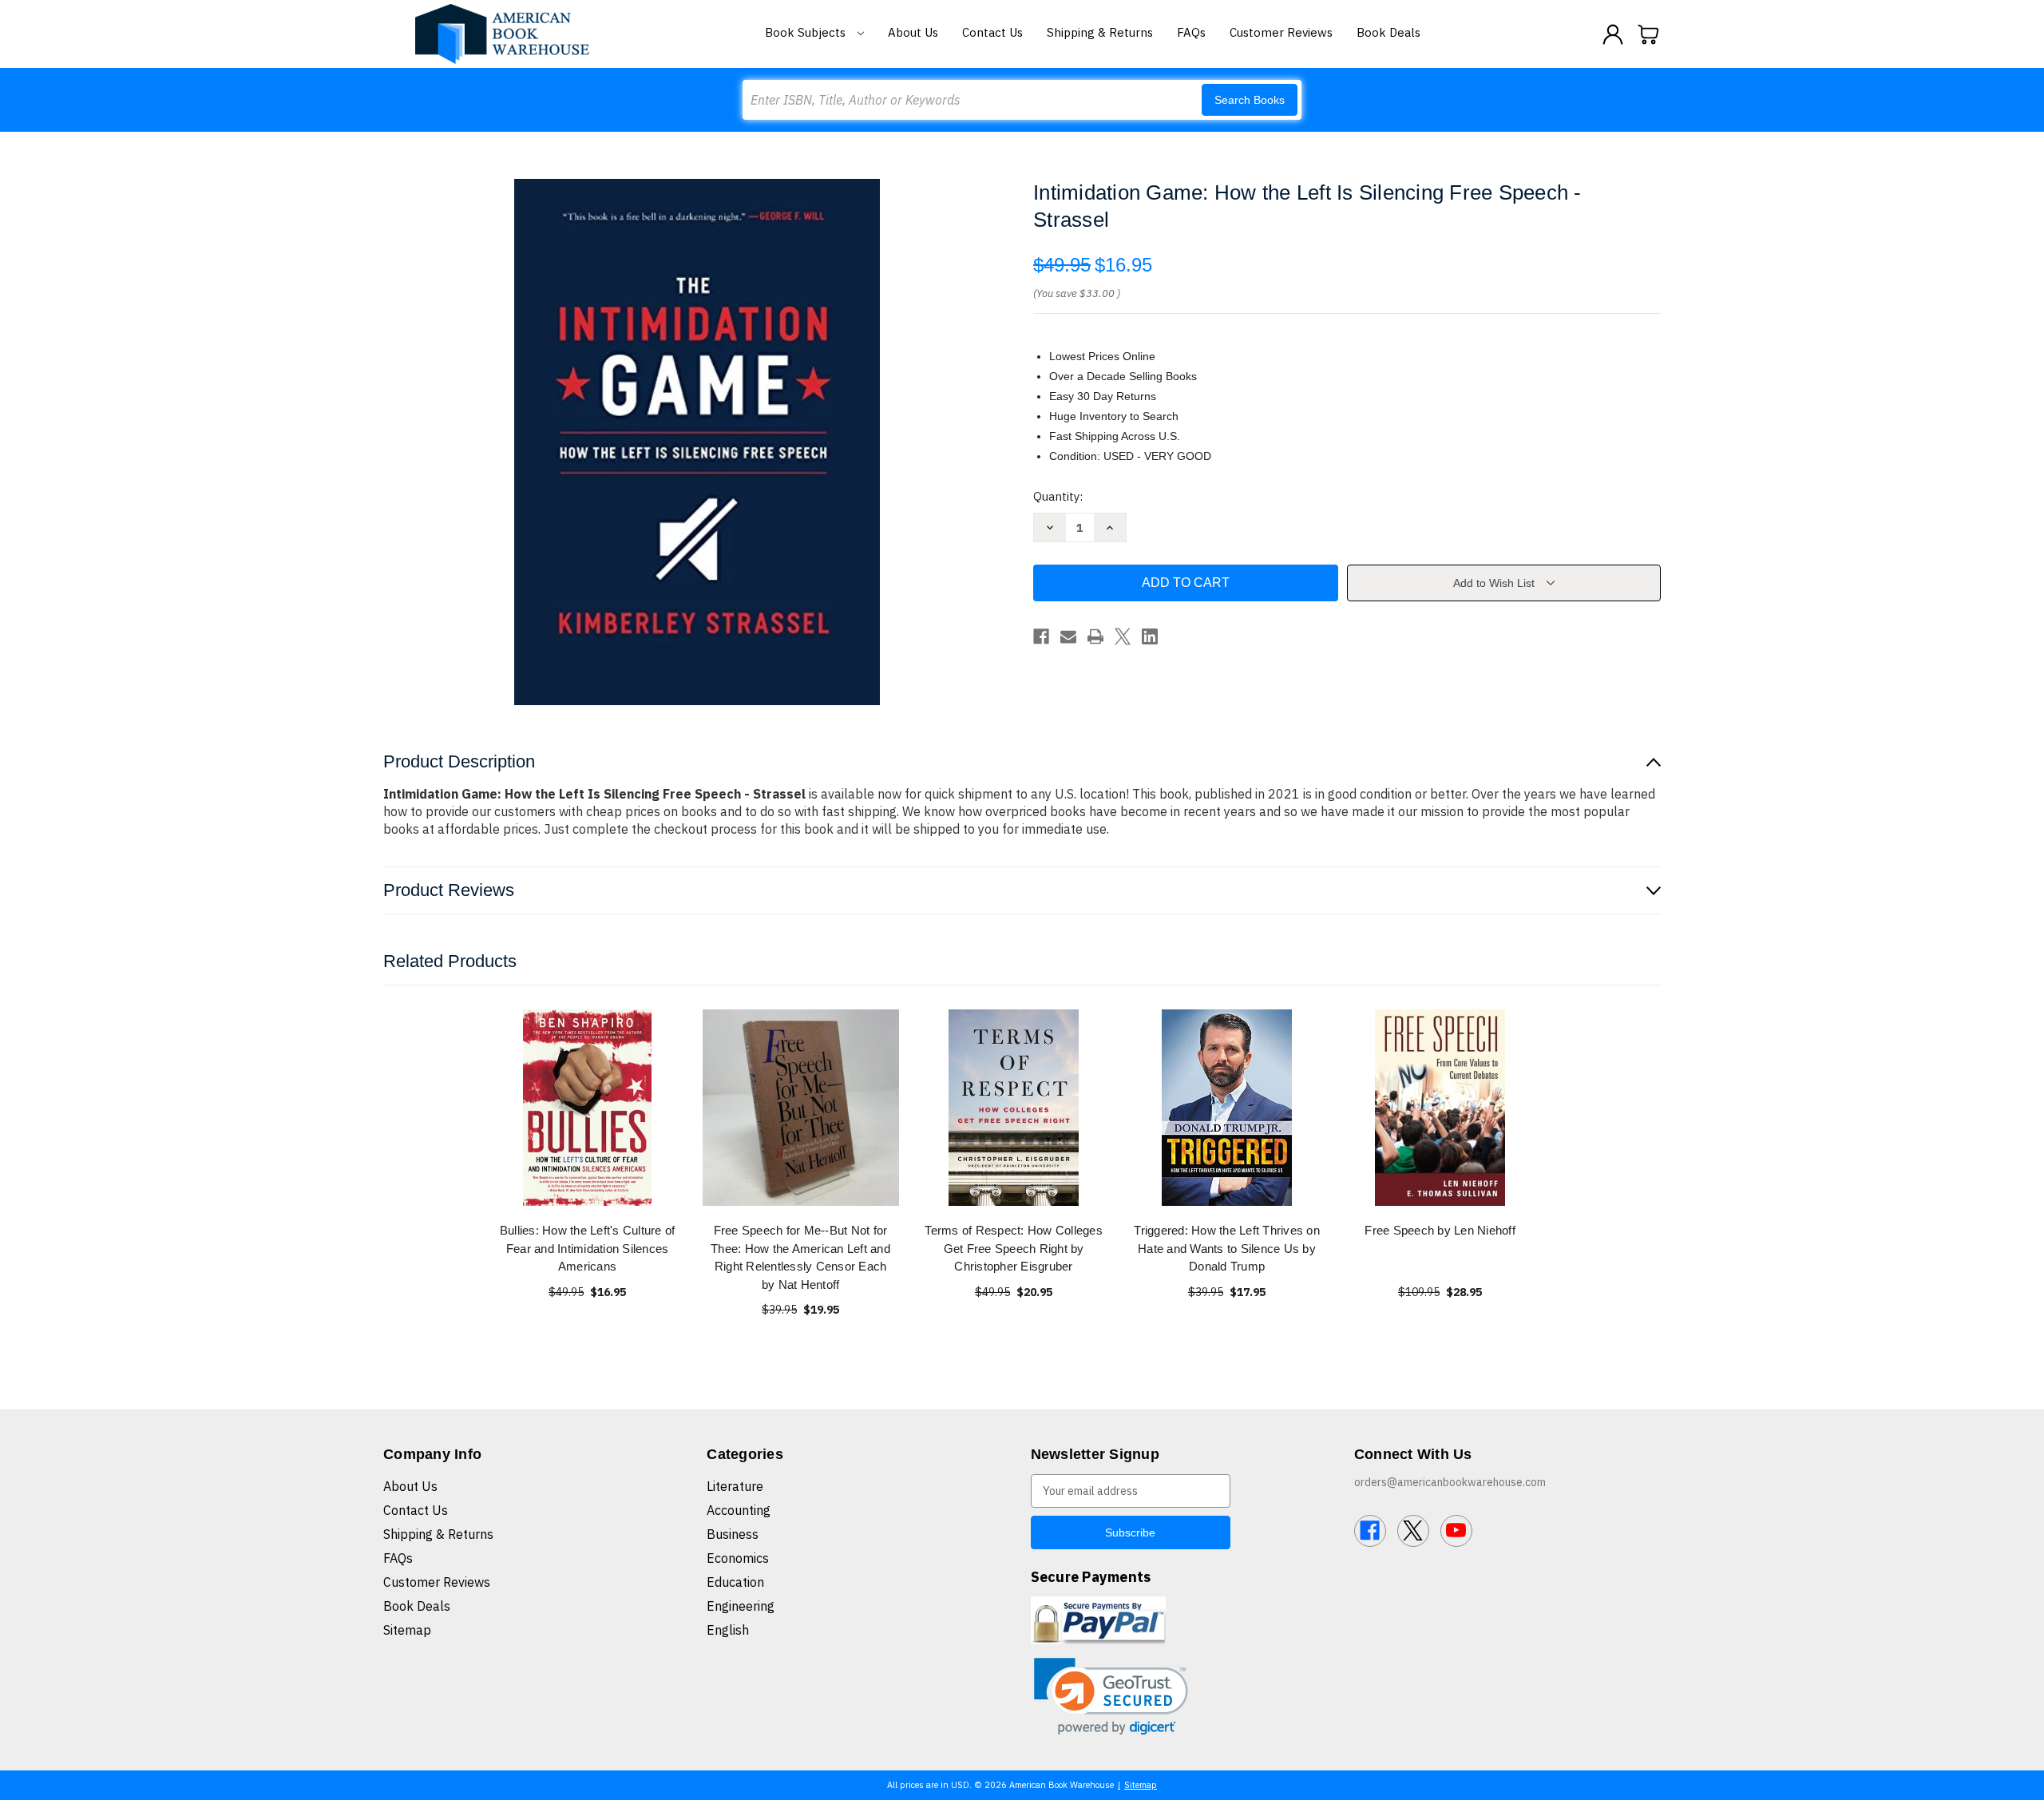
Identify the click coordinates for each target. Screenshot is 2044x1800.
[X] (1123, 636)
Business (733, 1534)
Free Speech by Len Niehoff (1440, 1230)
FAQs (1191, 32)
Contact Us (992, 32)
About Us (913, 32)
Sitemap (407, 1630)
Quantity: (1058, 496)
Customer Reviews (1281, 32)
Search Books (1250, 100)
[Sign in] (1613, 34)
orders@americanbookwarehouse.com (1450, 1482)
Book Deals (1388, 32)
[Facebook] (1041, 636)
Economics (738, 1558)
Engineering (741, 1606)
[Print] (1095, 636)
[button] (1111, 1697)
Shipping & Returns (1100, 32)
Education (735, 1582)
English (728, 1630)
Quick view (588, 1107)
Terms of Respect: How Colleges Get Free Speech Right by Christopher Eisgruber (1014, 1248)
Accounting (739, 1510)
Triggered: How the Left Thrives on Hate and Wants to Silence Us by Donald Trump (1227, 1248)
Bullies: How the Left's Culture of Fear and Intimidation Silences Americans (588, 1248)
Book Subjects (807, 32)
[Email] (1068, 636)
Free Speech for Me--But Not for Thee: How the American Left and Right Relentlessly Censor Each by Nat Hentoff (800, 1257)
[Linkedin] (1150, 636)
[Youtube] (1456, 1531)
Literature (735, 1486)
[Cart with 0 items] (1649, 34)
